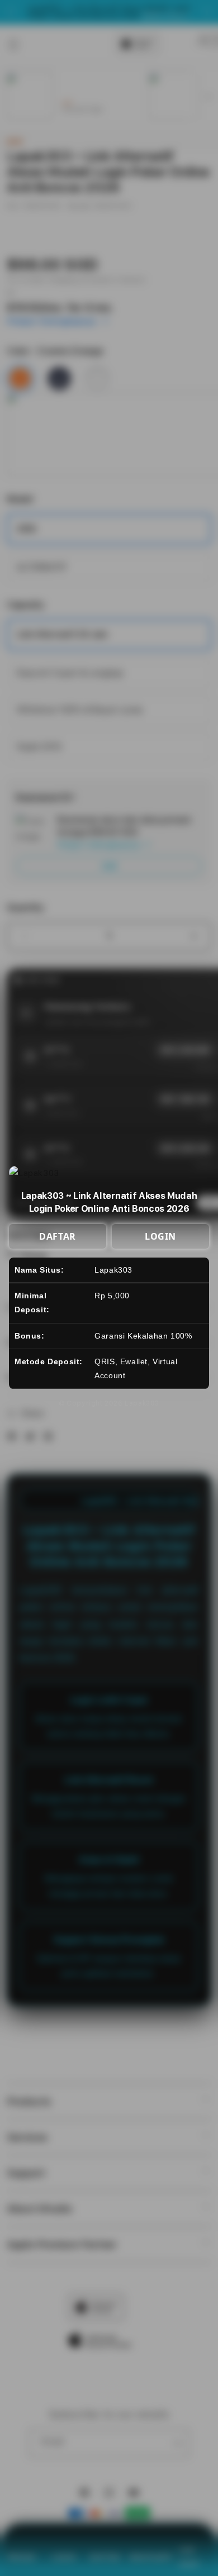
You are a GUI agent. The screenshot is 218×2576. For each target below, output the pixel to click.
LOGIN (160, 1236)
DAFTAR (58, 1236)
